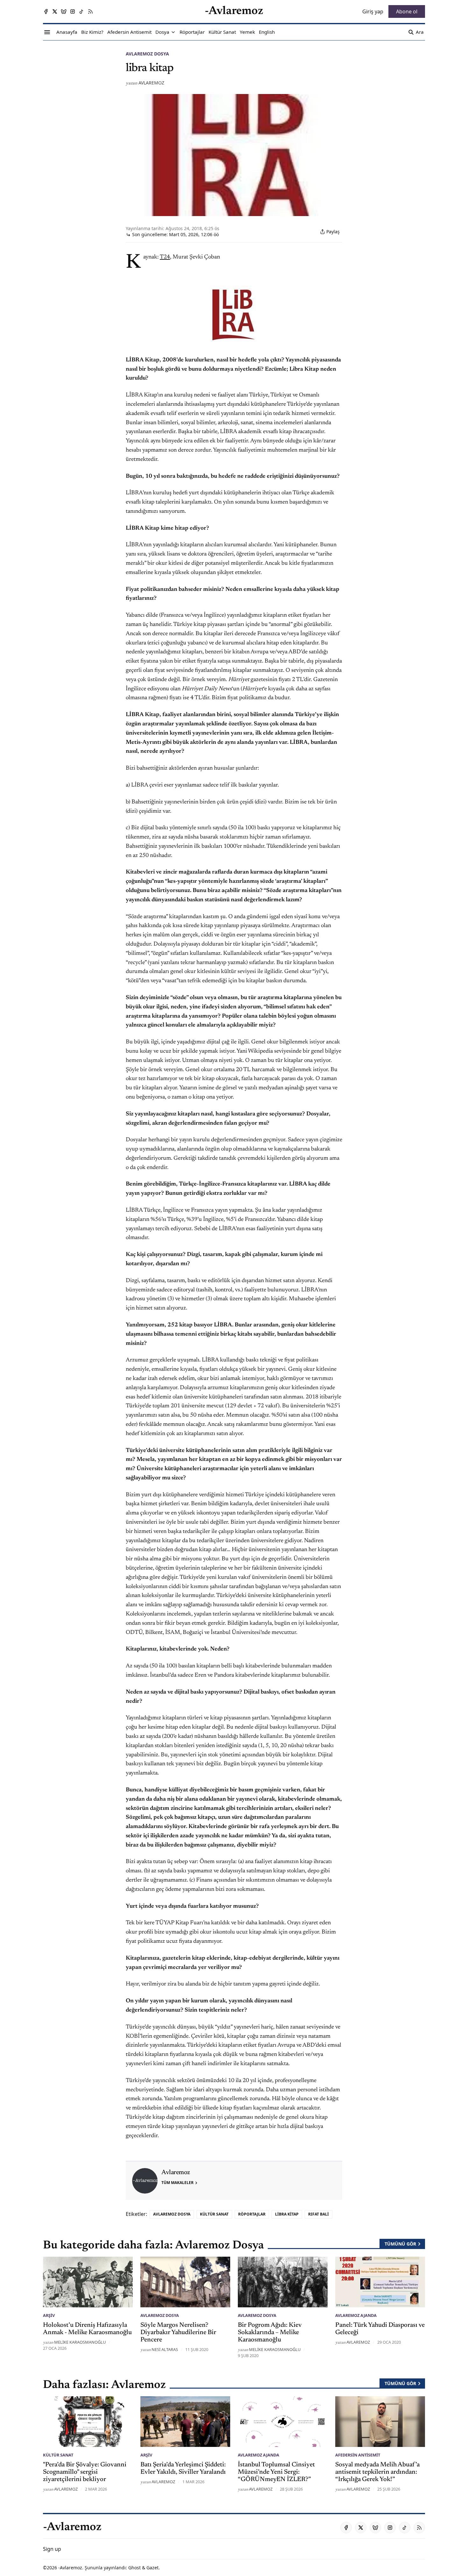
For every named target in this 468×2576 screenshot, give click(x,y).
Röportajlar (252, 2214)
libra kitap (287, 2214)
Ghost (135, 2568)
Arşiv (49, 2315)
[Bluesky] (64, 11)
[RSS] (90, 11)
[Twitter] (55, 11)
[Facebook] (46, 11)
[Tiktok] (82, 11)
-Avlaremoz (70, 2568)
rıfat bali (319, 2214)
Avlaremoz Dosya (147, 54)
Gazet (152, 2568)
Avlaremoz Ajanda (356, 2315)
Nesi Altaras (165, 2349)
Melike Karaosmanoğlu (80, 2342)
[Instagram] (73, 11)
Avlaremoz (151, 83)
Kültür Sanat (214, 2214)
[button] (162, 32)
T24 (165, 257)
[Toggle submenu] (173, 32)
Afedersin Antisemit (358, 2455)
